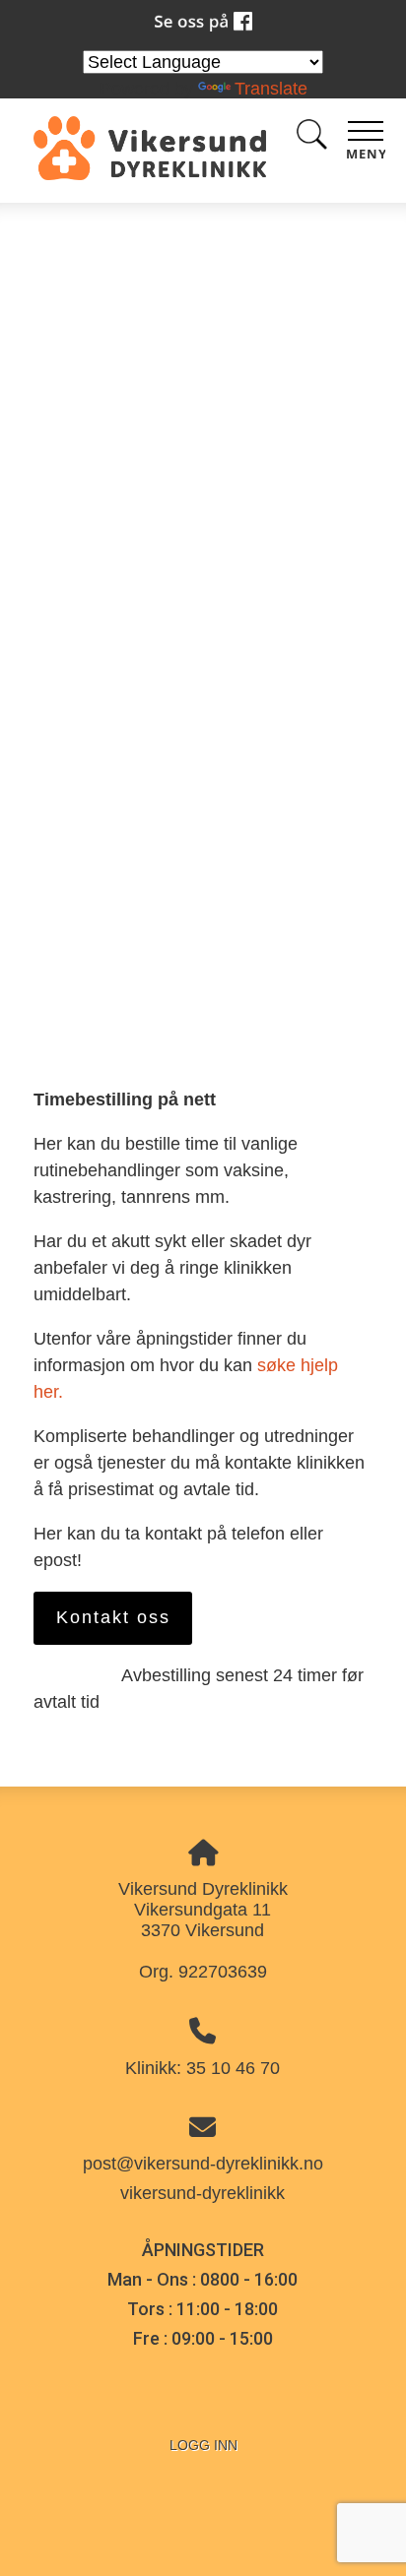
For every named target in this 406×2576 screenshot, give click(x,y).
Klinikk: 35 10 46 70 (203, 2068)
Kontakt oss (113, 1617)
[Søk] (311, 138)
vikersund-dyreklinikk (203, 2193)
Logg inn (203, 2445)
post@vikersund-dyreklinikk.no (203, 2164)
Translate (271, 89)
